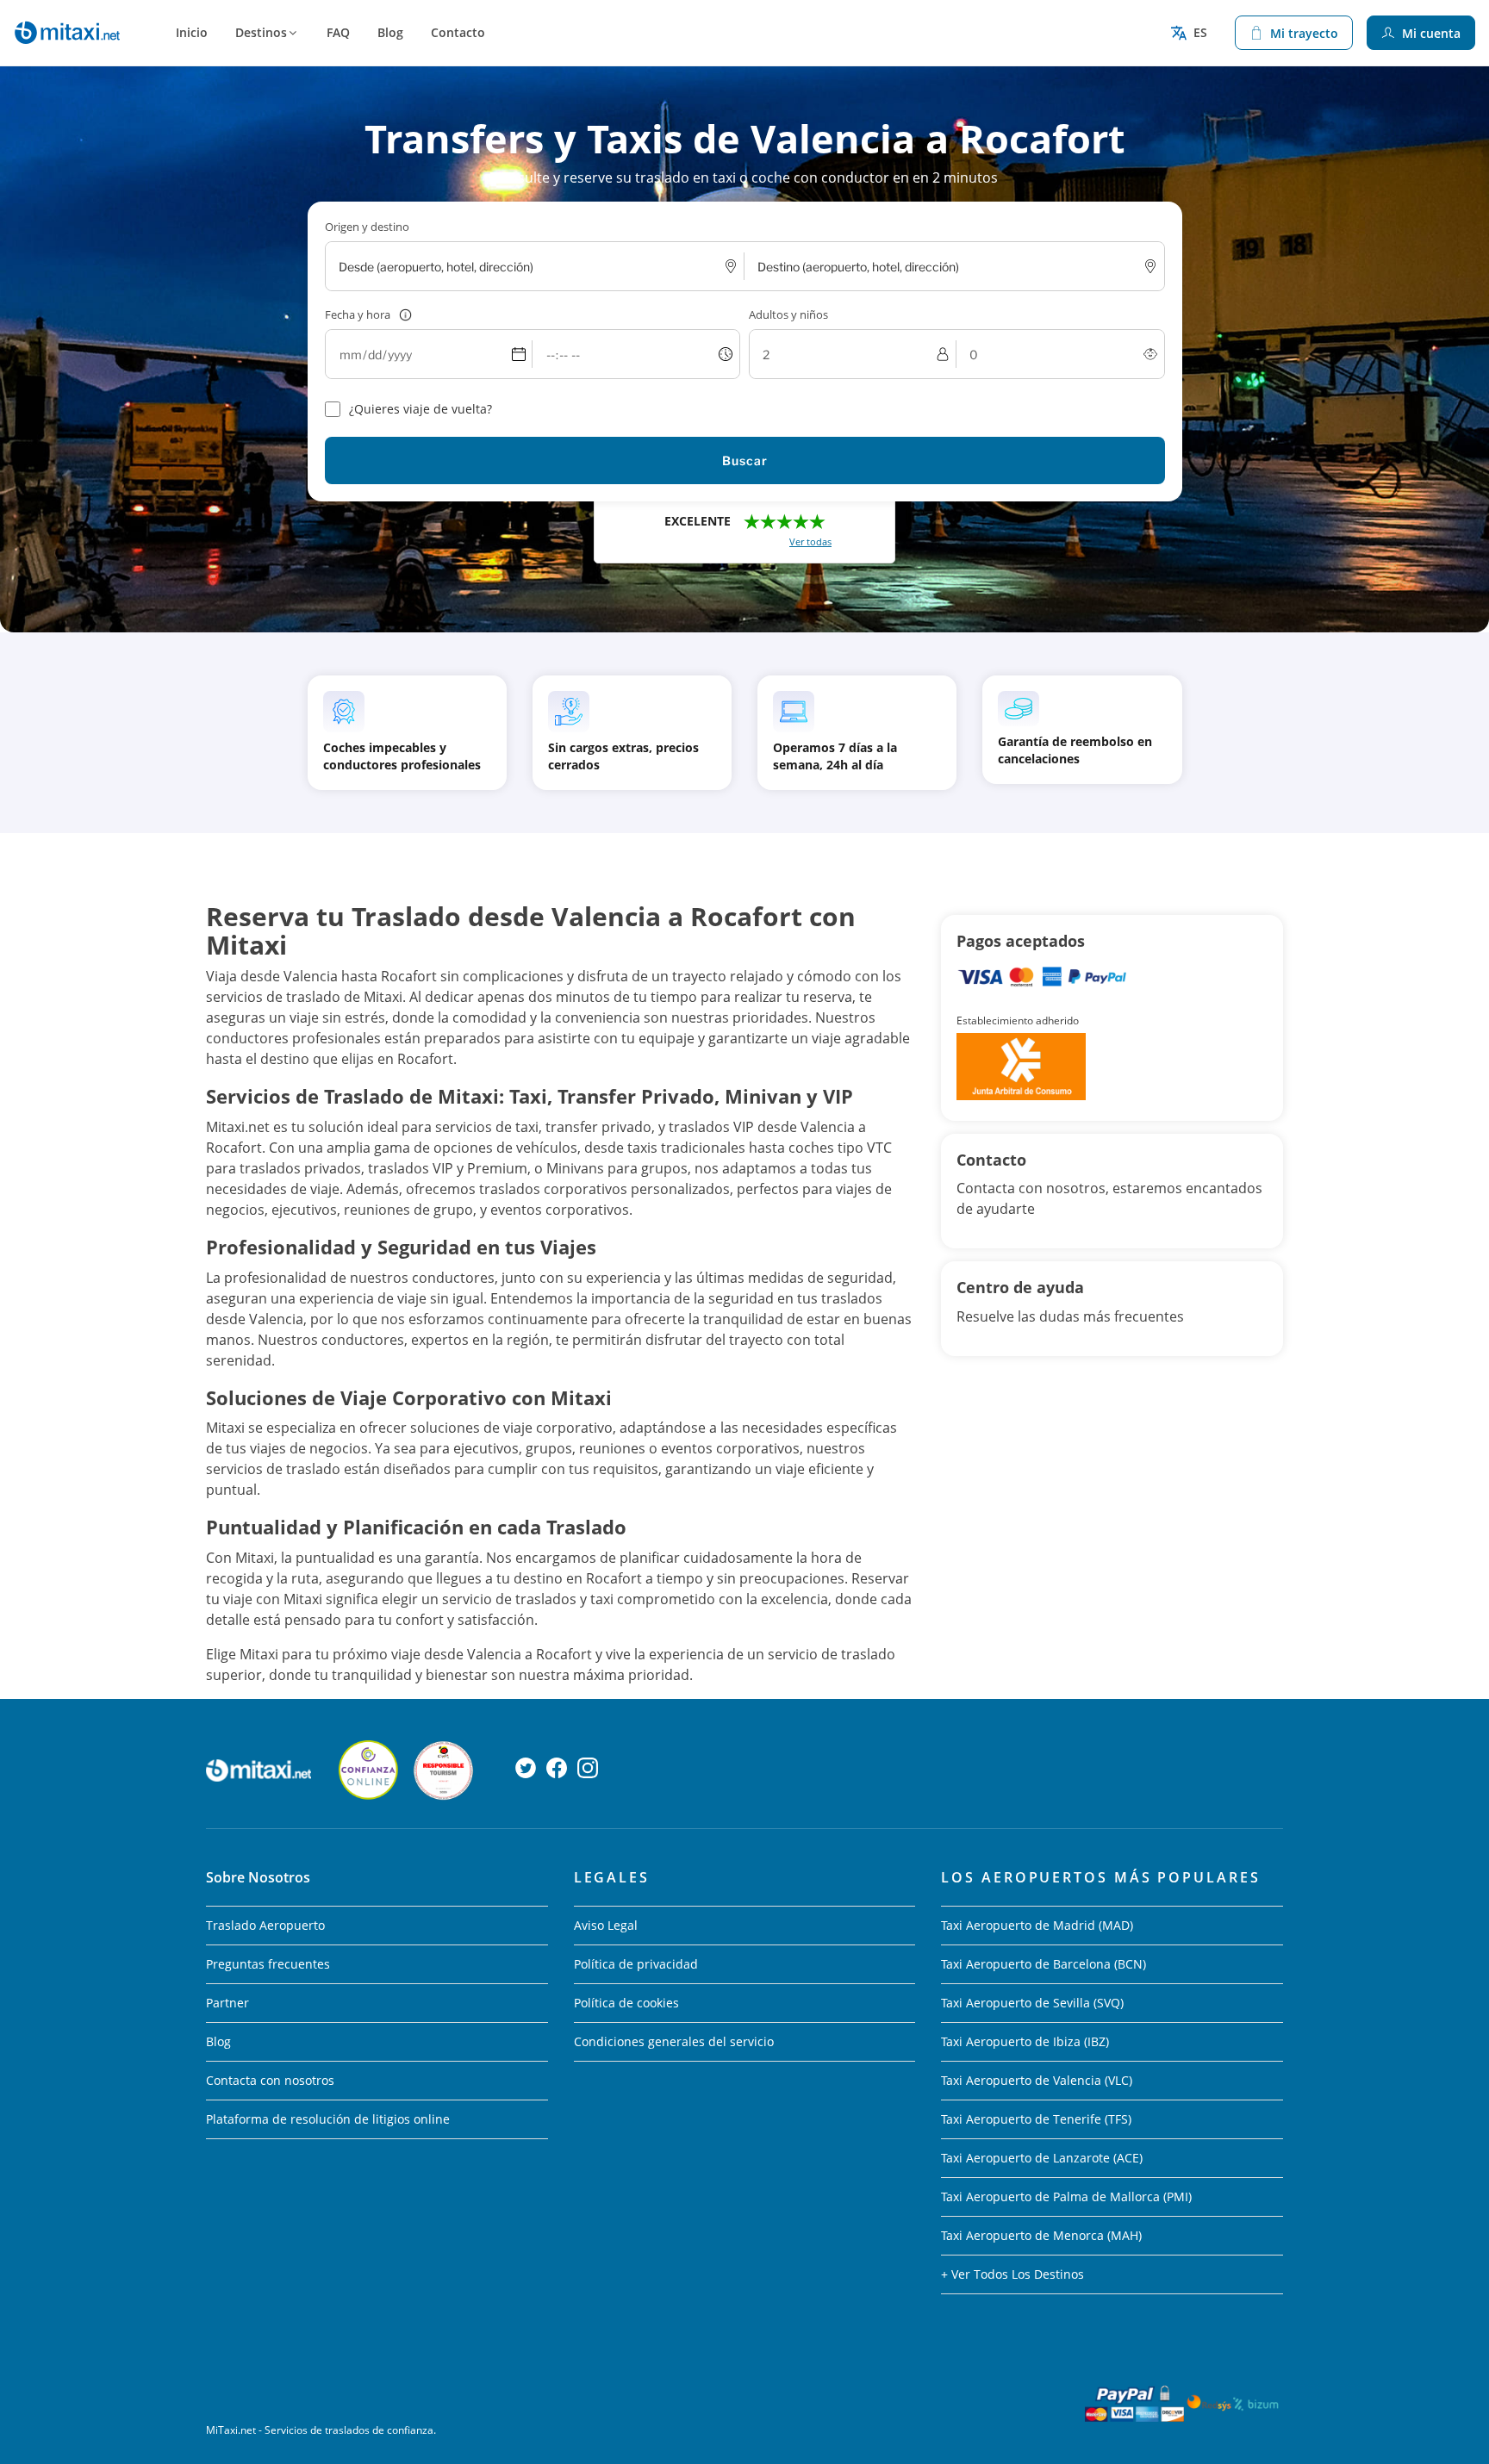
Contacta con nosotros (270, 2080)
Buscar (745, 460)
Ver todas (810, 541)
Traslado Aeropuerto (265, 1925)
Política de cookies (626, 2003)
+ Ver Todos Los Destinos (1012, 2274)
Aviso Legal (606, 1925)
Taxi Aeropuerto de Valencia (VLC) (1037, 2080)
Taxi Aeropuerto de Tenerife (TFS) (1036, 2119)
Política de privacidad (636, 1964)
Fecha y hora (358, 314)
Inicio (192, 32)
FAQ (338, 32)
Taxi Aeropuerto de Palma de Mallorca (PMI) (1066, 2196)
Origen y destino (367, 227)
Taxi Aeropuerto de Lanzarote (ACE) (1042, 2158)
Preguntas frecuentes (268, 1964)
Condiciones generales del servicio (674, 2041)
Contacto (458, 32)
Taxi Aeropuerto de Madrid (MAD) (1037, 1925)
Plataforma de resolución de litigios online (328, 2119)
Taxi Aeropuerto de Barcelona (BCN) (1044, 1964)
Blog (390, 32)
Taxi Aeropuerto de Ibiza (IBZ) (1025, 2041)
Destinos (261, 32)
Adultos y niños (788, 314)
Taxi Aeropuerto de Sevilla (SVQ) (1032, 2003)
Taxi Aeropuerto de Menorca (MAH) (1041, 2235)
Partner (227, 2003)
